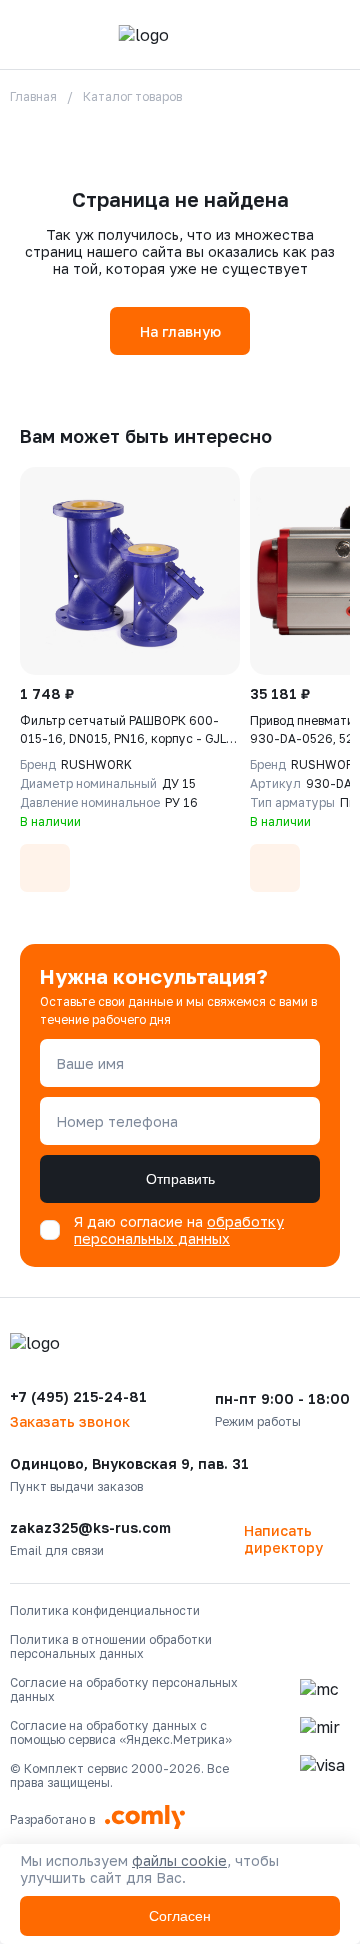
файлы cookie (179, 1860)
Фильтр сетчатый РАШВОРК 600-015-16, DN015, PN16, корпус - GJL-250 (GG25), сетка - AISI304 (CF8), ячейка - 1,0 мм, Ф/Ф (126, 730)
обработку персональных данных (179, 1230)
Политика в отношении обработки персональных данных (111, 1647)
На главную (180, 331)
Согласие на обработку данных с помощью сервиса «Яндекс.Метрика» (121, 1733)
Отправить (180, 1179)
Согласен (180, 1916)
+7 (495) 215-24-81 (78, 1396)
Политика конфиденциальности (105, 1611)
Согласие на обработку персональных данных (124, 1690)
